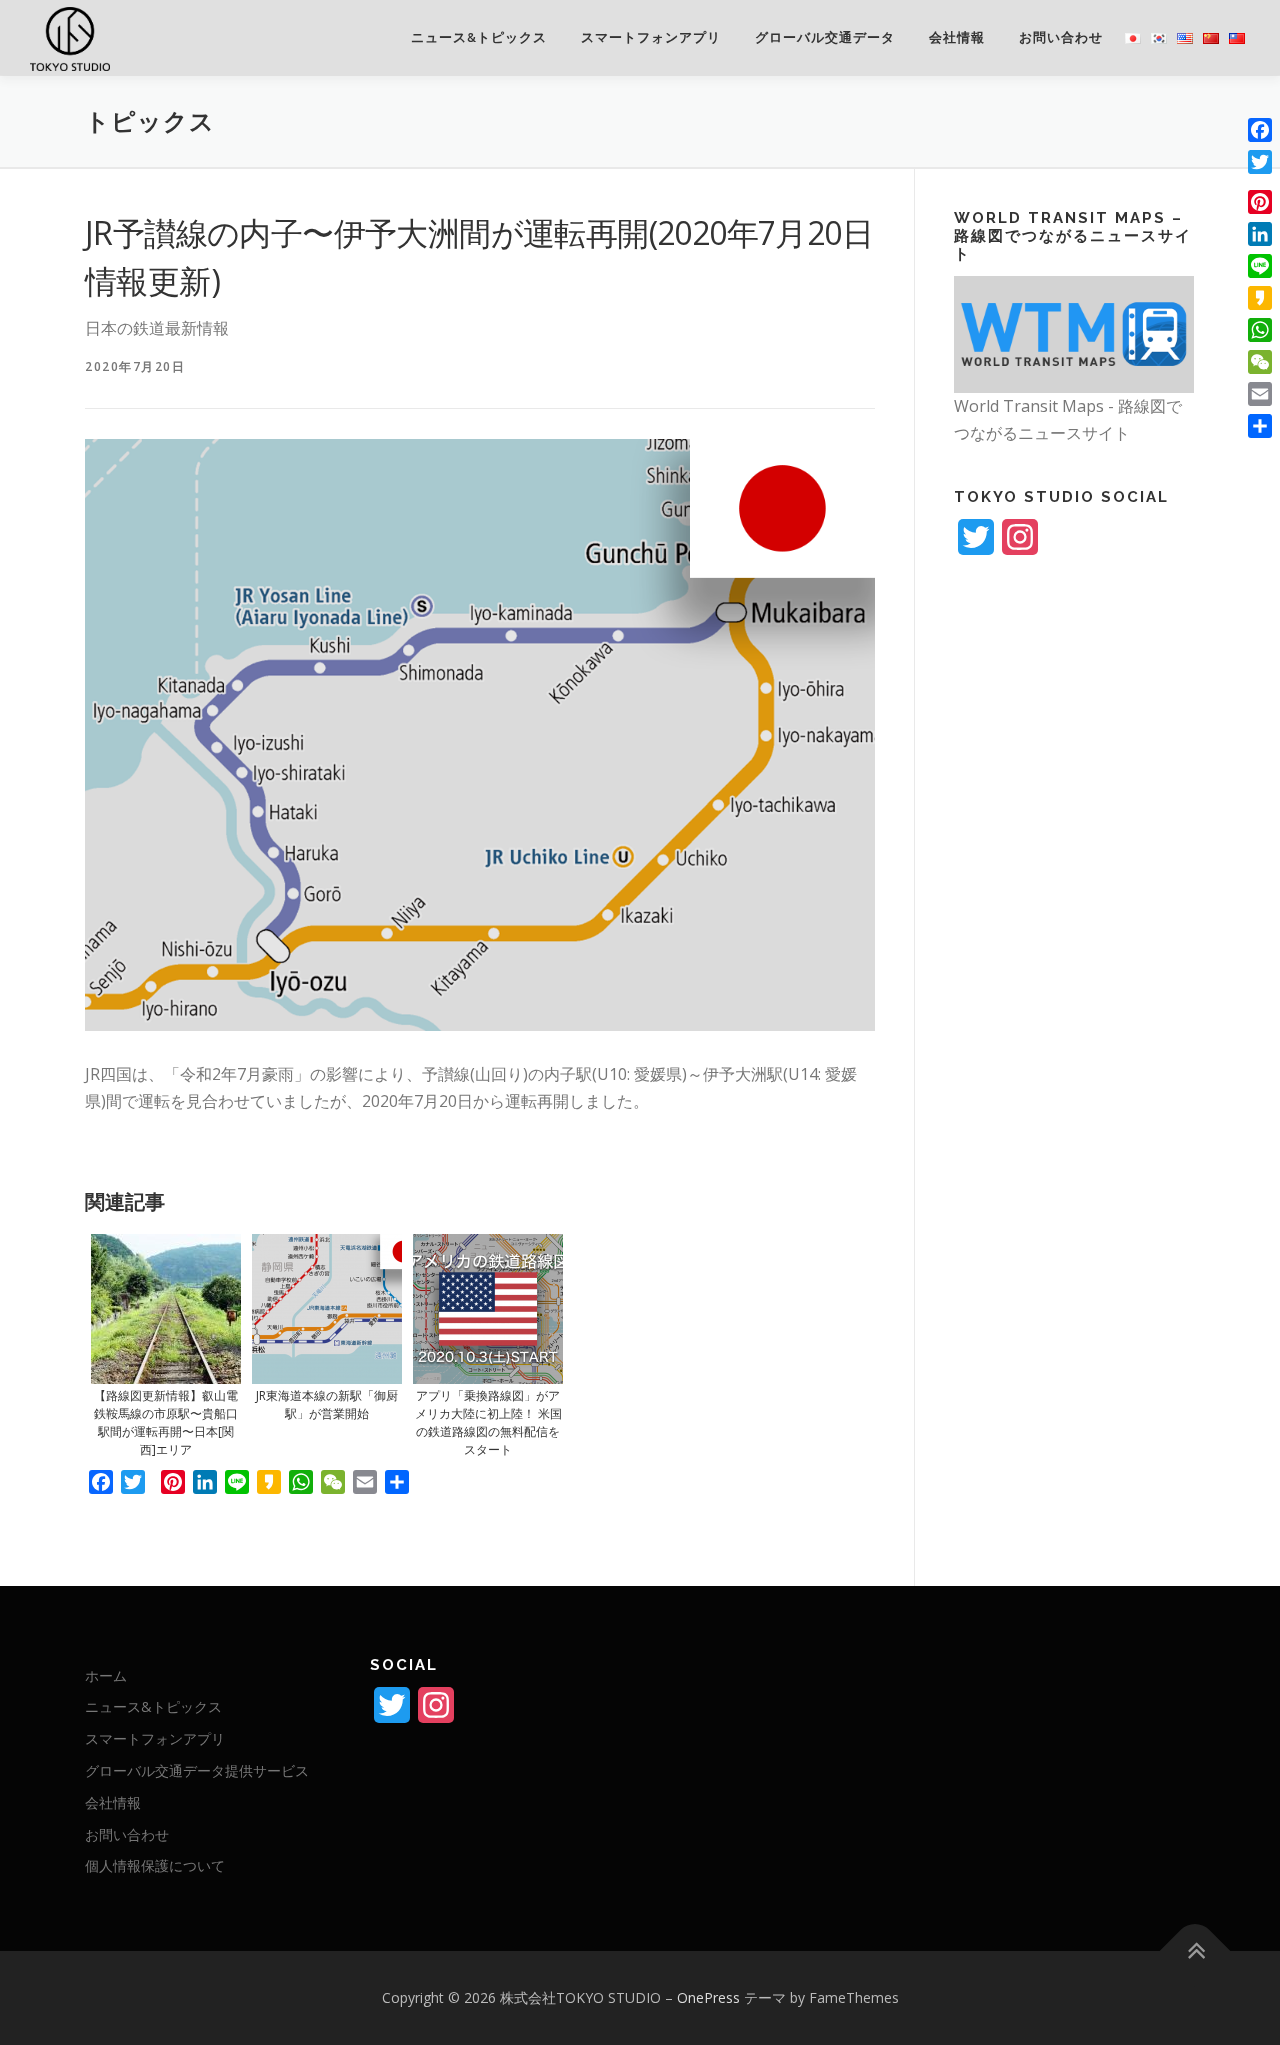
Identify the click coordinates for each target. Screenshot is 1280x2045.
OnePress (708, 1997)
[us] (1185, 37)
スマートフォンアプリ (651, 37)
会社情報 (957, 37)
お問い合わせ (1061, 37)
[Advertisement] (1074, 907)
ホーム (106, 1675)
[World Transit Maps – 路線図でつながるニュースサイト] (1074, 332)
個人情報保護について (155, 1865)
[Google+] (1260, 182)
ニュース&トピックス (479, 37)
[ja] (1133, 37)
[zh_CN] (1211, 37)
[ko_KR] (1159, 37)
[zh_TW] (1237, 37)
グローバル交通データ (825, 37)
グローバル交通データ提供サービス (197, 1770)
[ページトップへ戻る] (1195, 1951)
